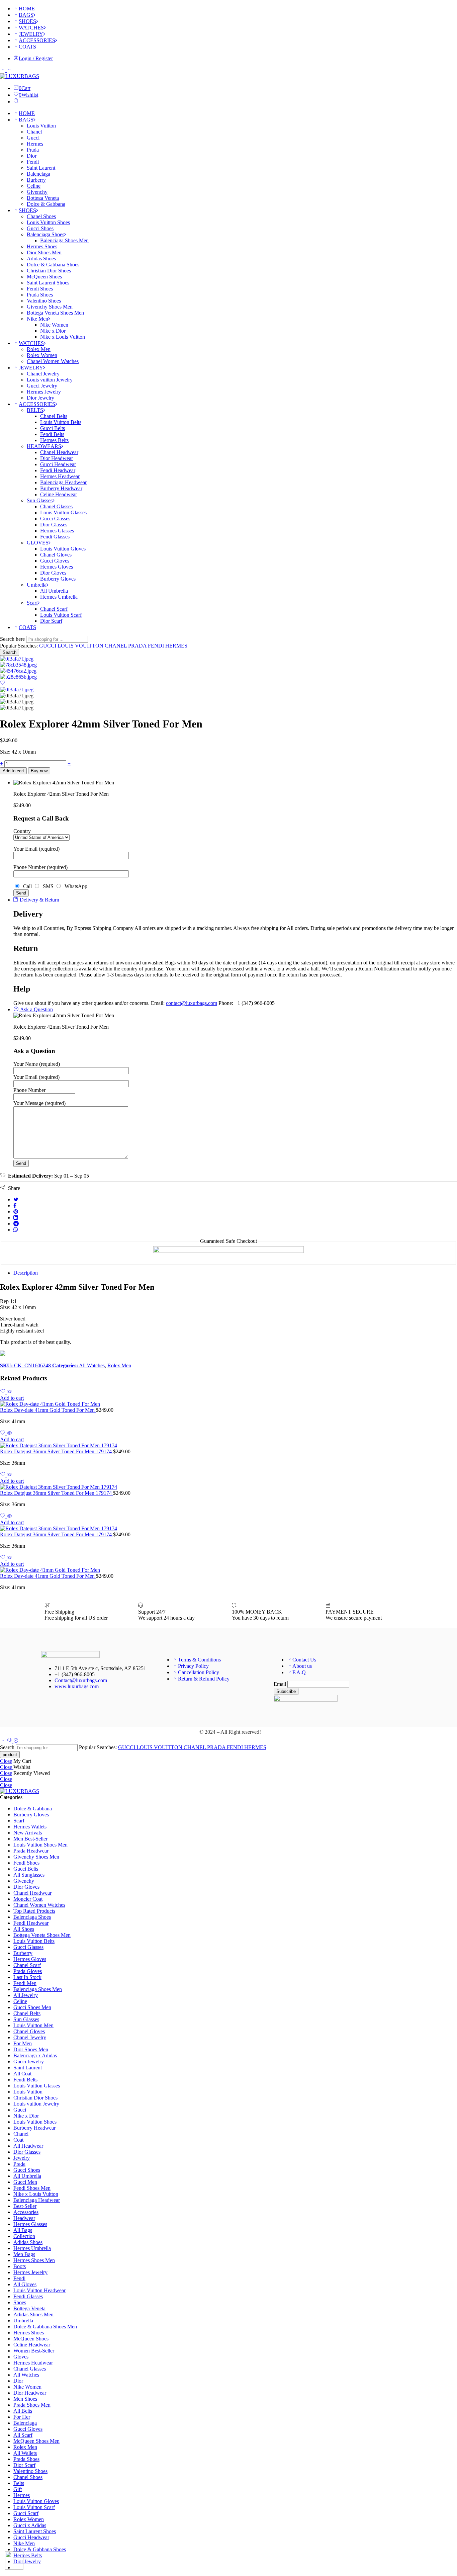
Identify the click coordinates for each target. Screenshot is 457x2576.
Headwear (24, 2218)
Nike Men (37, 319)
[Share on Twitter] (16, 1199)
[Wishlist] (3, 683)
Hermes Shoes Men (34, 2260)
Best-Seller (25, 2206)
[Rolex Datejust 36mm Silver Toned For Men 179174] (229, 1446)
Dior (32, 156)
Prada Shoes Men (32, 2405)
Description (26, 1273)
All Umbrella (54, 591)
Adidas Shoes (41, 259)
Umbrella (37, 585)
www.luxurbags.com (77, 1686)
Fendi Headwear (58, 470)
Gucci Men (25, 2182)
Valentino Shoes (44, 301)
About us (302, 1666)
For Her (22, 2417)
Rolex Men (39, 349)
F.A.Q (299, 1672)
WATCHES (31, 28)
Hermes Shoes (42, 246)
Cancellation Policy (199, 1672)
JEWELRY (31, 34)
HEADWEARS (44, 446)
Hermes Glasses (57, 531)
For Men (23, 2043)
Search (10, 652)
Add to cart (13, 771)
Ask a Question (36, 1009)
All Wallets (25, 2453)
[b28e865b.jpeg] (18, 677)
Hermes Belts (54, 440)
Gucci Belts (53, 428)
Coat (18, 2140)
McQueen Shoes (44, 277)
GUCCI (48, 646)
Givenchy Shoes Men (50, 307)
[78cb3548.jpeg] (18, 665)
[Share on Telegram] (16, 1224)
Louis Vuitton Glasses (63, 512)
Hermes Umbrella (59, 597)
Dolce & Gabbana (46, 204)
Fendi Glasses (55, 537)
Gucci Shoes (40, 228)
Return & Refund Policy (204, 1679)
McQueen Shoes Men (36, 2441)
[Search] (16, 102)
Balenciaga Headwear (63, 482)
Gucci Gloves (55, 561)
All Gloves (25, 2284)
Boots (20, 2266)
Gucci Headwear (58, 464)
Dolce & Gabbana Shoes (53, 265)
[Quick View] (9, 1392)
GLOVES (38, 543)
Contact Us (304, 1660)
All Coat (22, 2074)
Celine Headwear (59, 494)
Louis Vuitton (41, 126)
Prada (33, 150)
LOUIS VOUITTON (81, 646)
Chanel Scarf (54, 609)
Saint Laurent (41, 168)
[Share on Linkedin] (16, 1218)
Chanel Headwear (59, 452)
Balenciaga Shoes (45, 234)
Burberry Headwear (61, 488)
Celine (34, 186)
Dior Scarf (51, 621)
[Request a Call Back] (10, 1741)
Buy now (39, 771)
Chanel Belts (54, 416)
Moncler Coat (28, 1899)
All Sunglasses (29, 1875)
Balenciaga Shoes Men (64, 240)
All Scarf (23, 2435)
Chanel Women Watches (53, 361)
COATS (27, 47)
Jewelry (22, 2158)
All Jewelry (26, 1995)
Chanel (34, 132)
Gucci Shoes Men (32, 2007)
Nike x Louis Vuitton (63, 337)
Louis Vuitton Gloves (63, 549)
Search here (13, 639)
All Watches (92, 1365)
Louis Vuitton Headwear (39, 2290)
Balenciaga (38, 174)
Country (22, 831)
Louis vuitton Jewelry (50, 380)
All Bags (23, 2230)
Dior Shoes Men (44, 252)
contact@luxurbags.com (192, 1003)
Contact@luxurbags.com (81, 1680)
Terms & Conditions (199, 1660)
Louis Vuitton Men (33, 2025)
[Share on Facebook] (15, 1206)
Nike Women (54, 325)
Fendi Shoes (40, 289)
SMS (48, 886)
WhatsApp (75, 886)
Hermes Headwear (60, 476)
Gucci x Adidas (30, 2525)
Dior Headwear (57, 458)
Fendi (33, 162)
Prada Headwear (31, 1851)
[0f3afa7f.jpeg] (17, 659)
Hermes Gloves (57, 567)
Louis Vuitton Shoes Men (40, 1845)
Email (280, 1684)
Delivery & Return (39, 900)
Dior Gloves (53, 573)
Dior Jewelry (40, 398)
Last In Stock (27, 1977)
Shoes (20, 2302)
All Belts (23, 2411)
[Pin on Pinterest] (16, 1212)
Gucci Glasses (55, 519)
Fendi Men (25, 1983)
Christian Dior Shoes (49, 271)
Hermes (35, 144)
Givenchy (37, 192)
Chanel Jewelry (43, 374)
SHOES (27, 21)
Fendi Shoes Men (32, 2188)
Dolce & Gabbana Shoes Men (45, 2327)
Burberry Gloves (58, 579)
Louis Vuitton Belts (61, 422)
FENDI (157, 646)
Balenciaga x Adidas (35, 2055)
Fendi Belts (52, 434)
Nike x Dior (53, 331)
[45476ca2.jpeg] (18, 671)
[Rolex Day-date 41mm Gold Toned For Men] (229, 1404)
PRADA (138, 646)
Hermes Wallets (30, 1827)
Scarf (32, 603)
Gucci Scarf (26, 2513)
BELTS (35, 410)
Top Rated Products (34, 1911)
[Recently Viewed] (16, 1741)
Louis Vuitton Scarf (61, 615)
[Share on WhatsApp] (16, 1230)
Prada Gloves (28, 1971)
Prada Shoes (40, 295)
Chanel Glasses (56, 506)
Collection (24, 2236)
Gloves (21, 2357)
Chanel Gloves (56, 555)
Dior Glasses (54, 525)
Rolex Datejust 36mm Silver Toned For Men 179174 (57, 1451)
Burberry (36, 180)
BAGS (26, 15)
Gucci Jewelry (42, 386)
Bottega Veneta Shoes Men (55, 313)
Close (6, 1761)
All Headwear (28, 2146)
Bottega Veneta (43, 198)
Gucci (33, 138)
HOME (27, 9)
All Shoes (24, 1929)
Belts (19, 2483)
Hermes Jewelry (44, 392)
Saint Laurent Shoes (48, 283)
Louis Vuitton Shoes (48, 222)
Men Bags (24, 2254)
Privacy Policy (193, 1666)
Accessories (26, 2212)
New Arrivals (28, 1833)
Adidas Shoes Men (33, 2314)
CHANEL (116, 646)
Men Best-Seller (30, 1839)
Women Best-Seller (34, 2351)
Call (27, 886)
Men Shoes (25, 2399)
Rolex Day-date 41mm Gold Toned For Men (48, 1410)
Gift (18, 2489)
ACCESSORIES (37, 40)
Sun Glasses (40, 500)
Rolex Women (42, 355)
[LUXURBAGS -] (20, 76)
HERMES (176, 646)
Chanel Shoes (41, 216)
